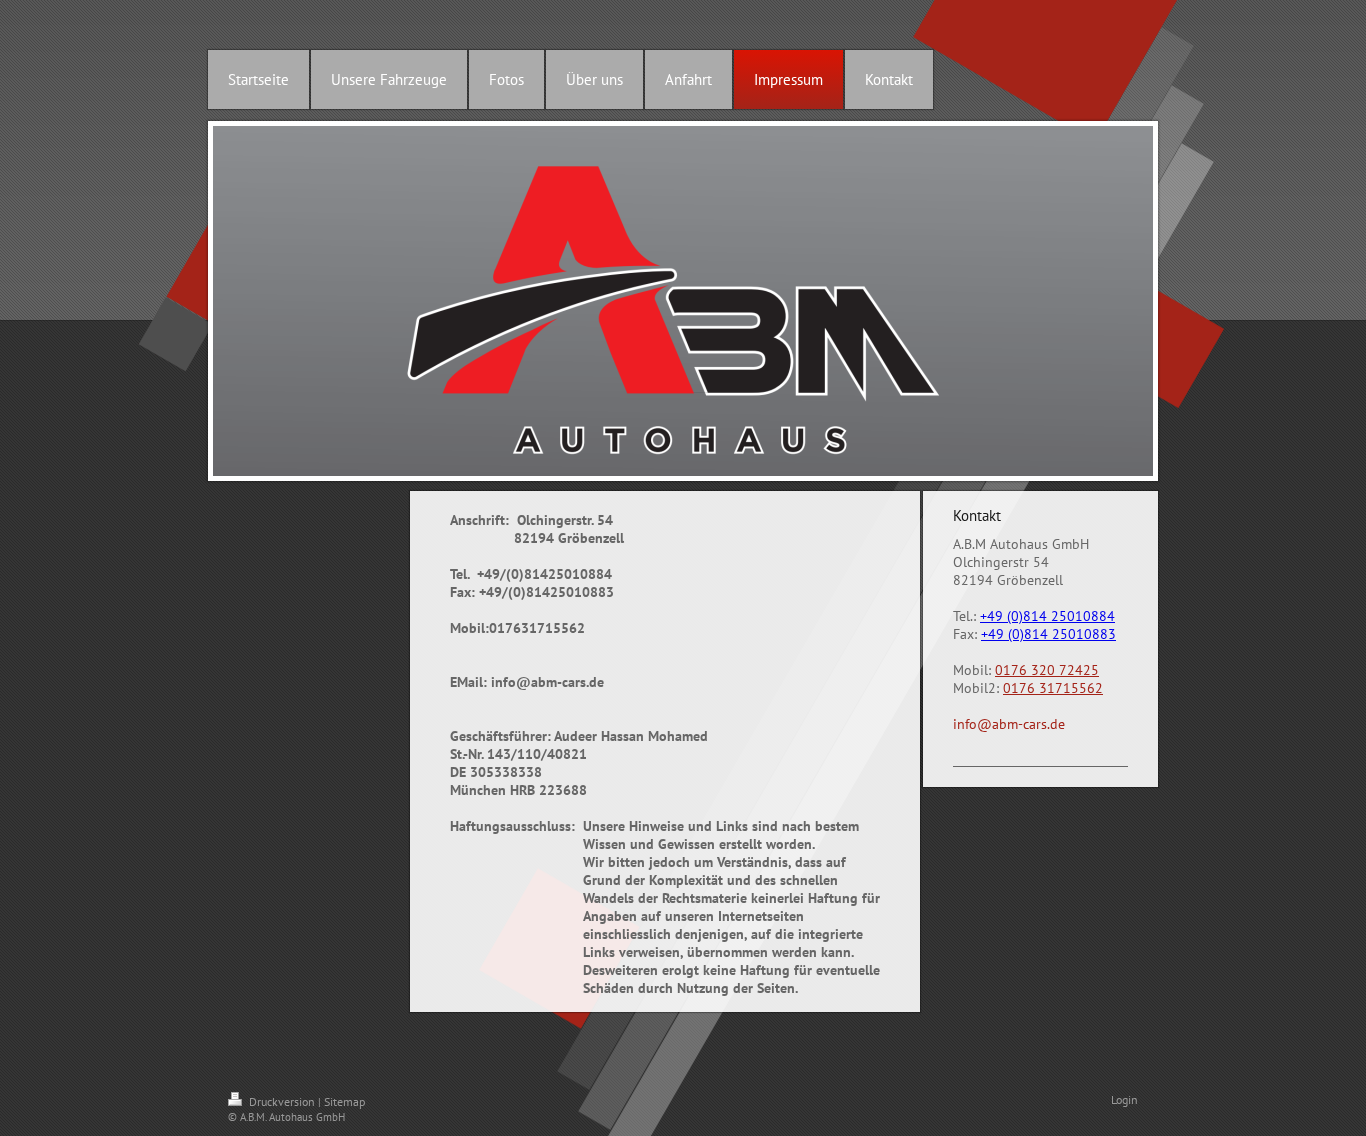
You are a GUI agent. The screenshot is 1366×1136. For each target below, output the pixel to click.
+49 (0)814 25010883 (1048, 634)
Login (1124, 1099)
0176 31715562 (1053, 688)
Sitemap (344, 1101)
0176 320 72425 (1047, 670)
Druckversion (282, 1101)
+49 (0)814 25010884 (1047, 616)
